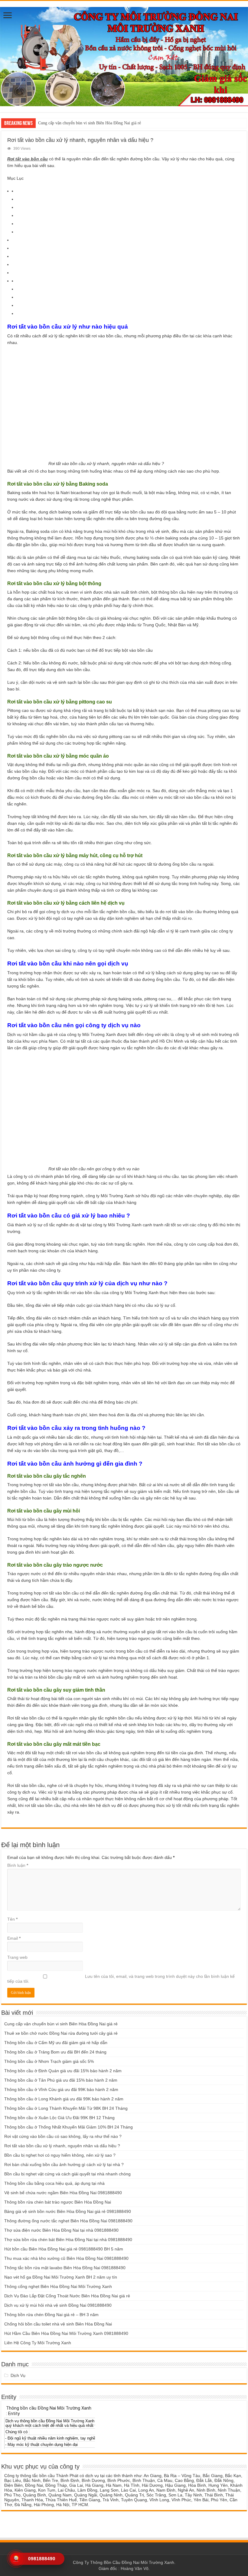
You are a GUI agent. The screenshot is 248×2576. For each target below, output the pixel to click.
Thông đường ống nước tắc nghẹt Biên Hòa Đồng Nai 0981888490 (68, 2221)
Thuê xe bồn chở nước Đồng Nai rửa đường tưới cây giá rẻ (61, 2033)
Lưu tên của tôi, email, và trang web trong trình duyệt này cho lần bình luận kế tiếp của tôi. (121, 1979)
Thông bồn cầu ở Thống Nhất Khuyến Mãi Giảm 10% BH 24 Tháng (69, 2127)
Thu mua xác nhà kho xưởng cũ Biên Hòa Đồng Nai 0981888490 (66, 2258)
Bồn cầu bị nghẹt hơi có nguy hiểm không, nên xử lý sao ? (60, 2155)
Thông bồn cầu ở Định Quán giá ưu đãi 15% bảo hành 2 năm (63, 2071)
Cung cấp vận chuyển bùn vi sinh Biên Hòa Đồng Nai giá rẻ (90, 123)
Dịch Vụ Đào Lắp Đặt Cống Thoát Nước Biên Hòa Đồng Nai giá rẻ (67, 2296)
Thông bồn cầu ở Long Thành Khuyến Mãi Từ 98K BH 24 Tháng (66, 2108)
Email (14, 1938)
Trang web (17, 1957)
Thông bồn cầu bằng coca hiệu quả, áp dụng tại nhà (54, 2183)
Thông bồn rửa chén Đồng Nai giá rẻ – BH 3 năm (51, 2315)
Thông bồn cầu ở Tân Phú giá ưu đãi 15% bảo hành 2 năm (61, 2080)
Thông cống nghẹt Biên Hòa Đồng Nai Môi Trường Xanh (58, 2286)
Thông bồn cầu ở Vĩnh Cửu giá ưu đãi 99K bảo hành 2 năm (61, 2089)
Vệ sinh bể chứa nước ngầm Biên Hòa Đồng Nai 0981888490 (63, 2193)
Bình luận (18, 1865)
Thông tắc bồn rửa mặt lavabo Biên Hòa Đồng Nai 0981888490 (65, 2268)
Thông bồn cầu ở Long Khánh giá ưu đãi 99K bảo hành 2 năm (64, 2099)
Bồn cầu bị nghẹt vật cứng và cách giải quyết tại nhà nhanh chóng (67, 2174)
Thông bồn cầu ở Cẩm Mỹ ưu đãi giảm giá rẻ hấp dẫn (56, 2043)
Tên (12, 1919)
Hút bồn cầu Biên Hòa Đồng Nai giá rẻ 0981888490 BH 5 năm (64, 2249)
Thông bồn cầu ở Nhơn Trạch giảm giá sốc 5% (49, 2061)
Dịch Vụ (18, 2375)
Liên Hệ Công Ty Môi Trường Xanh (38, 2343)
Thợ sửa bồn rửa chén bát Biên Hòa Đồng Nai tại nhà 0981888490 (68, 2240)
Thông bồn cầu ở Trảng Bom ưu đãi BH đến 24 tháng (55, 2052)
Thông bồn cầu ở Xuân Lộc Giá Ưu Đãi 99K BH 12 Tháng (59, 2118)
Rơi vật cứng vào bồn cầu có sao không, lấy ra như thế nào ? (63, 2136)
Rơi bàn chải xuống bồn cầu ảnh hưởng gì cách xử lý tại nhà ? (64, 2165)
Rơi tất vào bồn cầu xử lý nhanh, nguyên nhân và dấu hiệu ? (62, 2146)
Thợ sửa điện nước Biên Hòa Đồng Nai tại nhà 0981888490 (61, 2230)
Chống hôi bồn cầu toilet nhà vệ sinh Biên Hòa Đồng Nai (58, 2324)
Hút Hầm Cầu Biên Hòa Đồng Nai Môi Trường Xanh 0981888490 (66, 2333)
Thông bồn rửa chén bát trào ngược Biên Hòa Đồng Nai (58, 2202)
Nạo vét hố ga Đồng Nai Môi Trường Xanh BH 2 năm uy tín (61, 2277)
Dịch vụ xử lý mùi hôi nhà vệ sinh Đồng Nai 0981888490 (58, 2305)
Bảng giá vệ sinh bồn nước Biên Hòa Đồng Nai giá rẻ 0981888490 (68, 2211)
